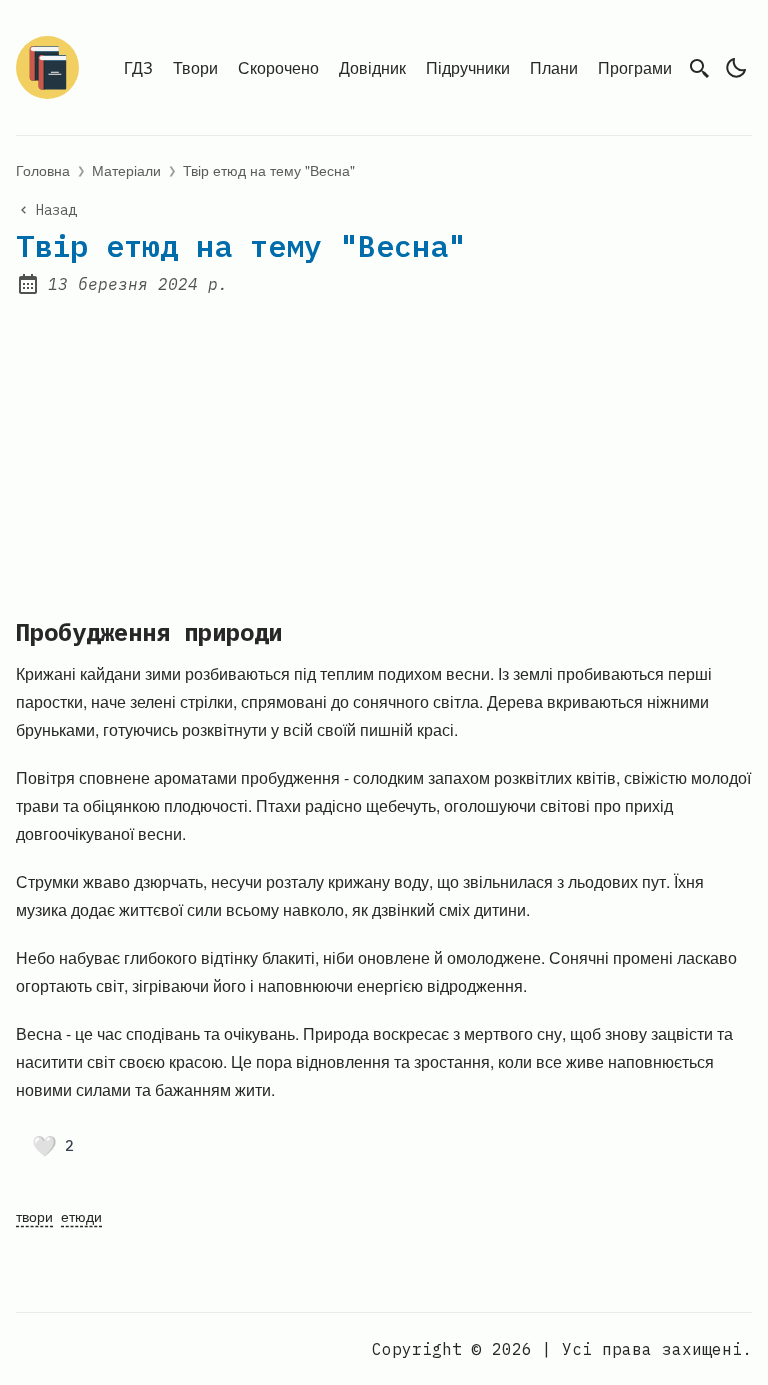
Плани (554, 67)
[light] (736, 68)
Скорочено (278, 67)
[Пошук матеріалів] (700, 68)
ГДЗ (138, 67)
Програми (635, 67)
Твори (195, 67)
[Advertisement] (384, 444)
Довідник (372, 67)
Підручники (468, 67)
